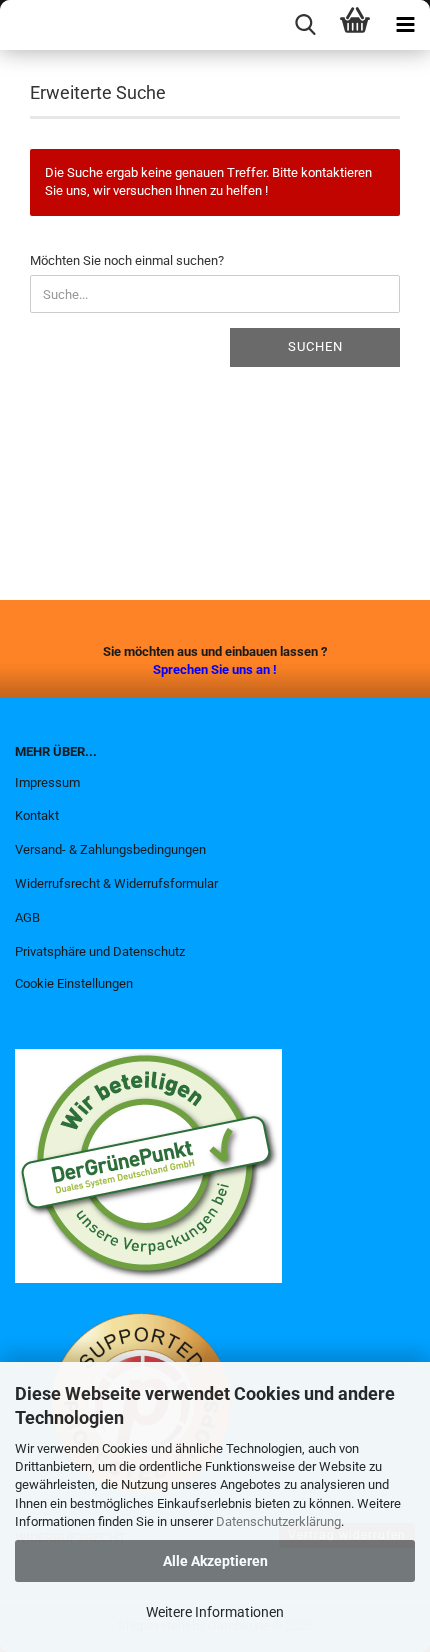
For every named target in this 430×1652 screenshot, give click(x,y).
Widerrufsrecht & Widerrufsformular (116, 883)
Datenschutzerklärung (278, 1521)
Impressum (47, 782)
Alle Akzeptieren (215, 1561)
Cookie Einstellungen (74, 983)
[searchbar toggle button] (305, 25)
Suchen (315, 346)
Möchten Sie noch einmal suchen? (127, 260)
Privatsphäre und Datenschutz (100, 951)
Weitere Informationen (215, 1612)
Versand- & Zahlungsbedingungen (110, 849)
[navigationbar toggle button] (405, 25)
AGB (27, 917)
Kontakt (37, 815)
